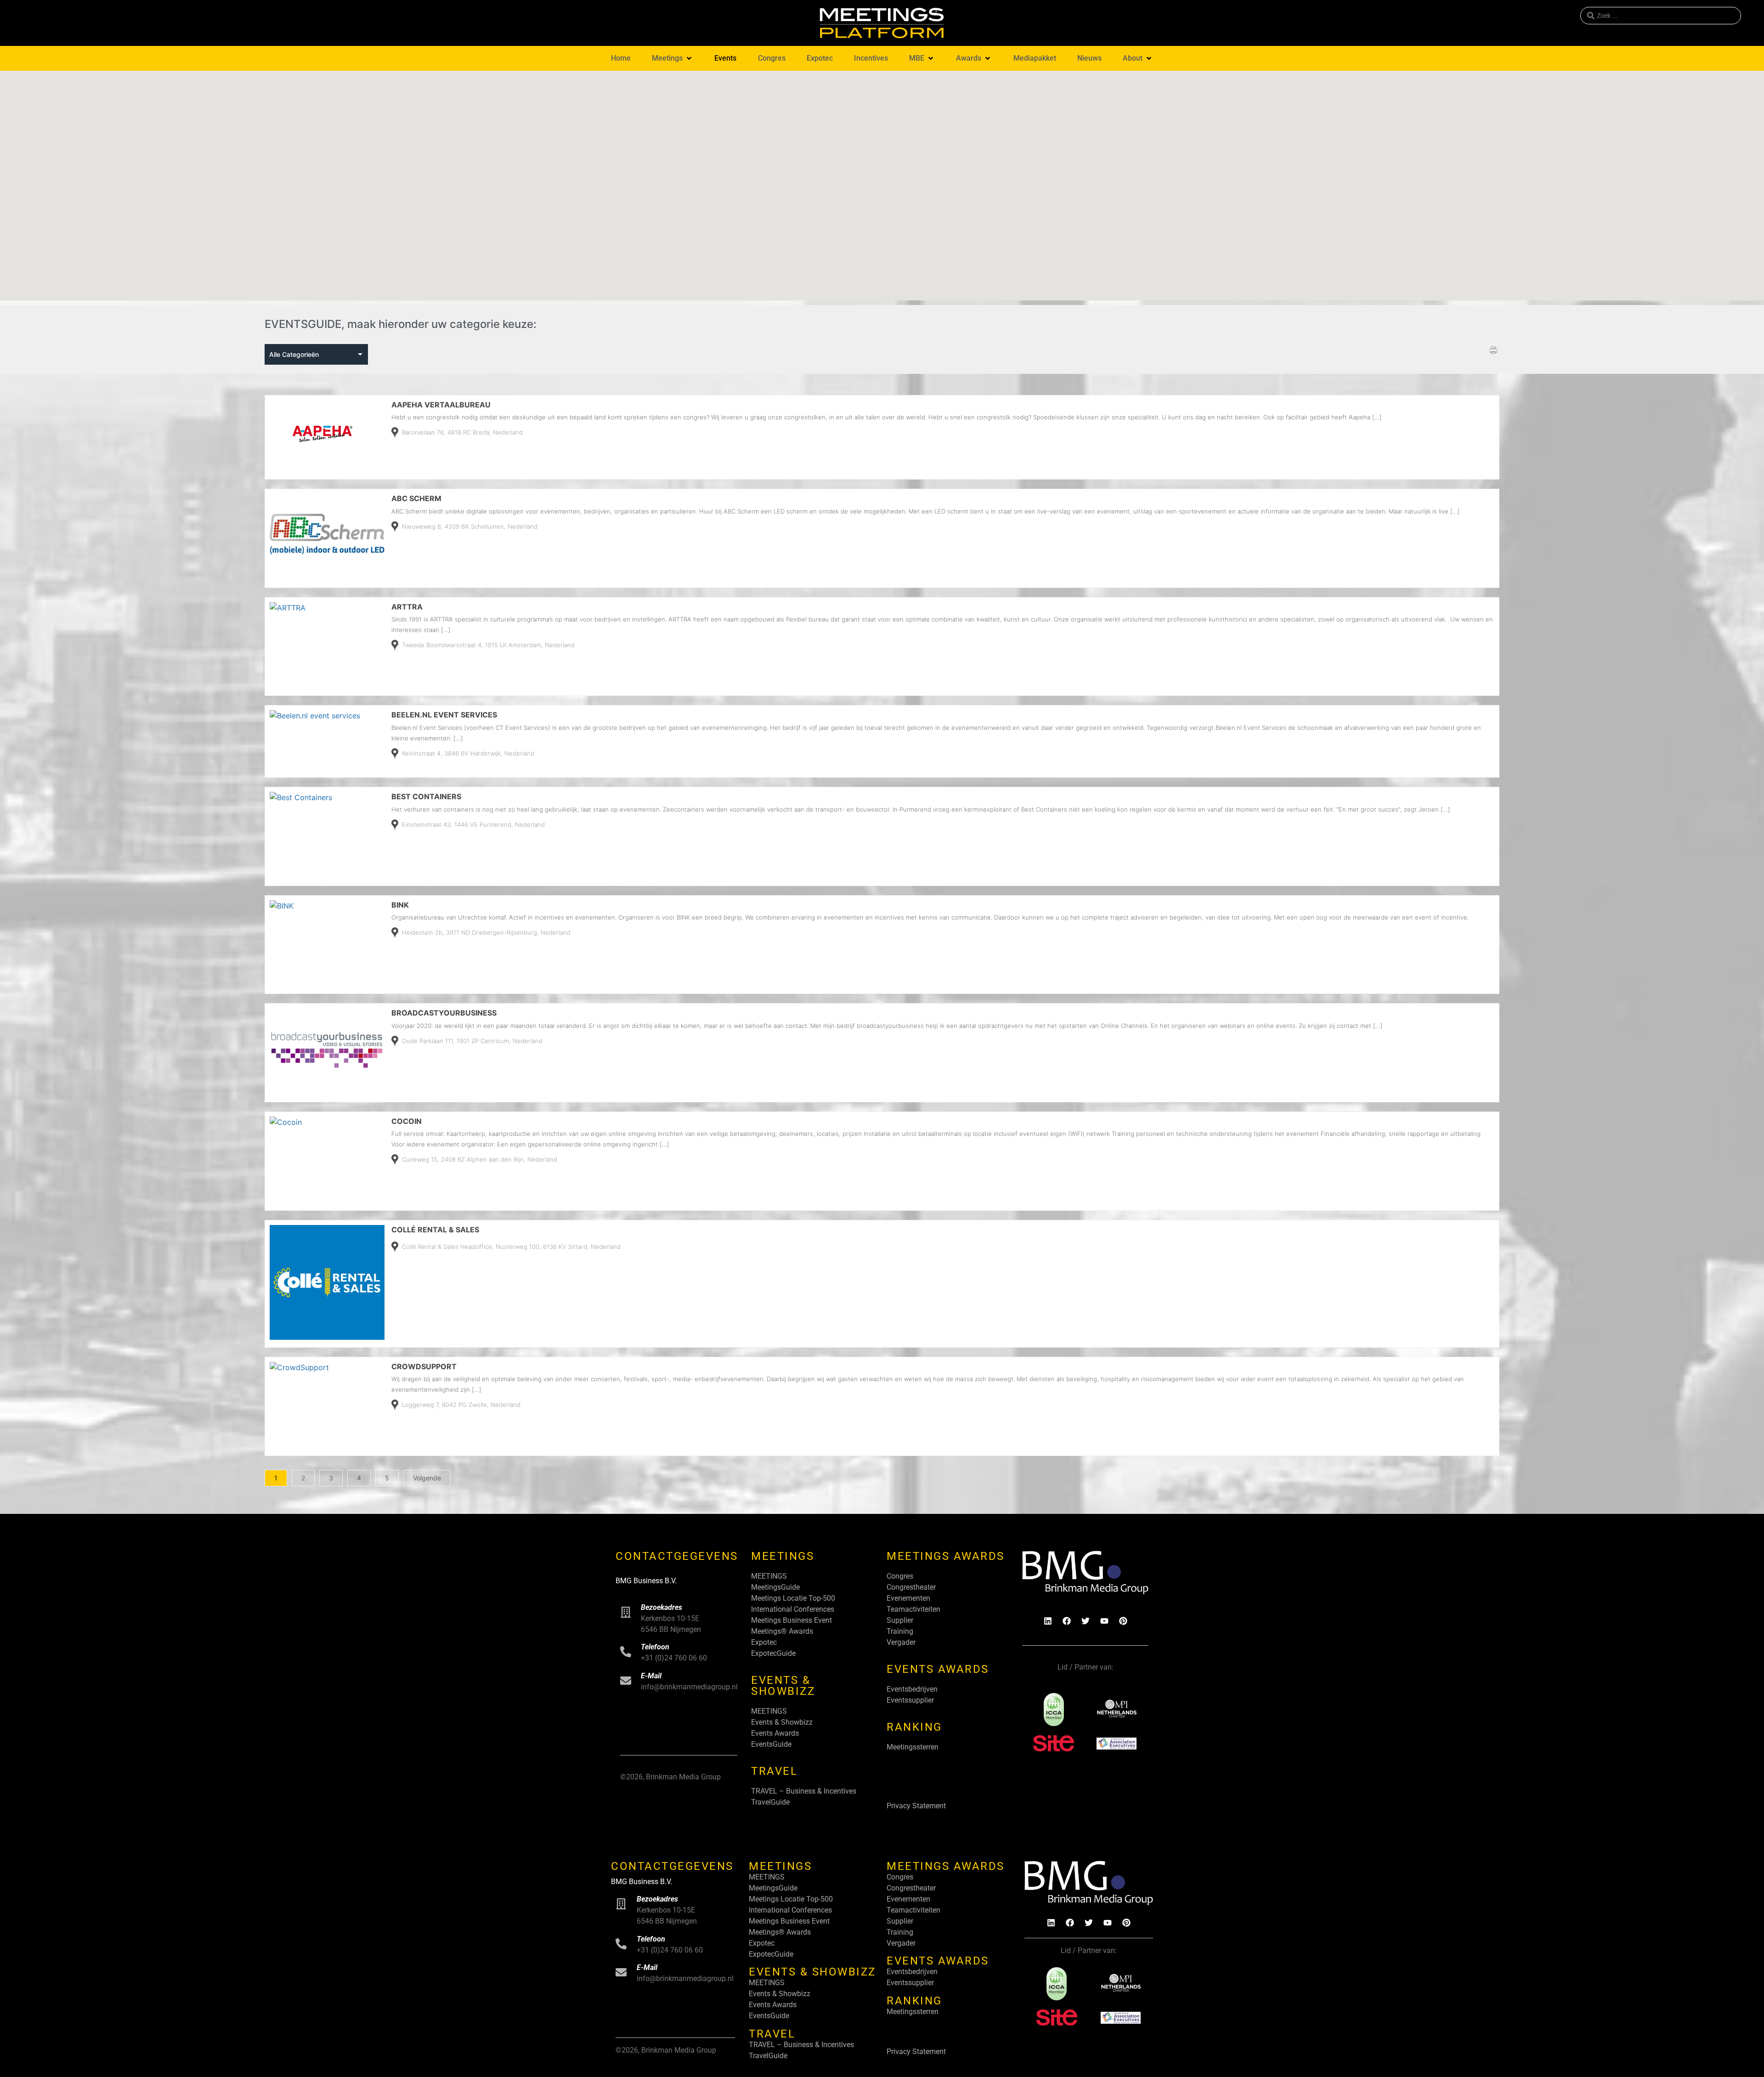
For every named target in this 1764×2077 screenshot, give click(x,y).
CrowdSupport (424, 1366)
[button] (673, 58)
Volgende (427, 1478)
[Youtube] (1104, 1621)
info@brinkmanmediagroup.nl (689, 1687)
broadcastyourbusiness (444, 1013)
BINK (400, 905)
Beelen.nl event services (444, 715)
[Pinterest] (1123, 1621)
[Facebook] (1067, 1621)
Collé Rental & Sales (435, 1230)
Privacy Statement (916, 1806)
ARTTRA (407, 607)
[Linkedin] (1048, 1621)
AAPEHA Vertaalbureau (441, 405)
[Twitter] (1086, 1621)
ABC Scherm (416, 498)
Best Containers (426, 796)
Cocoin (407, 1121)
